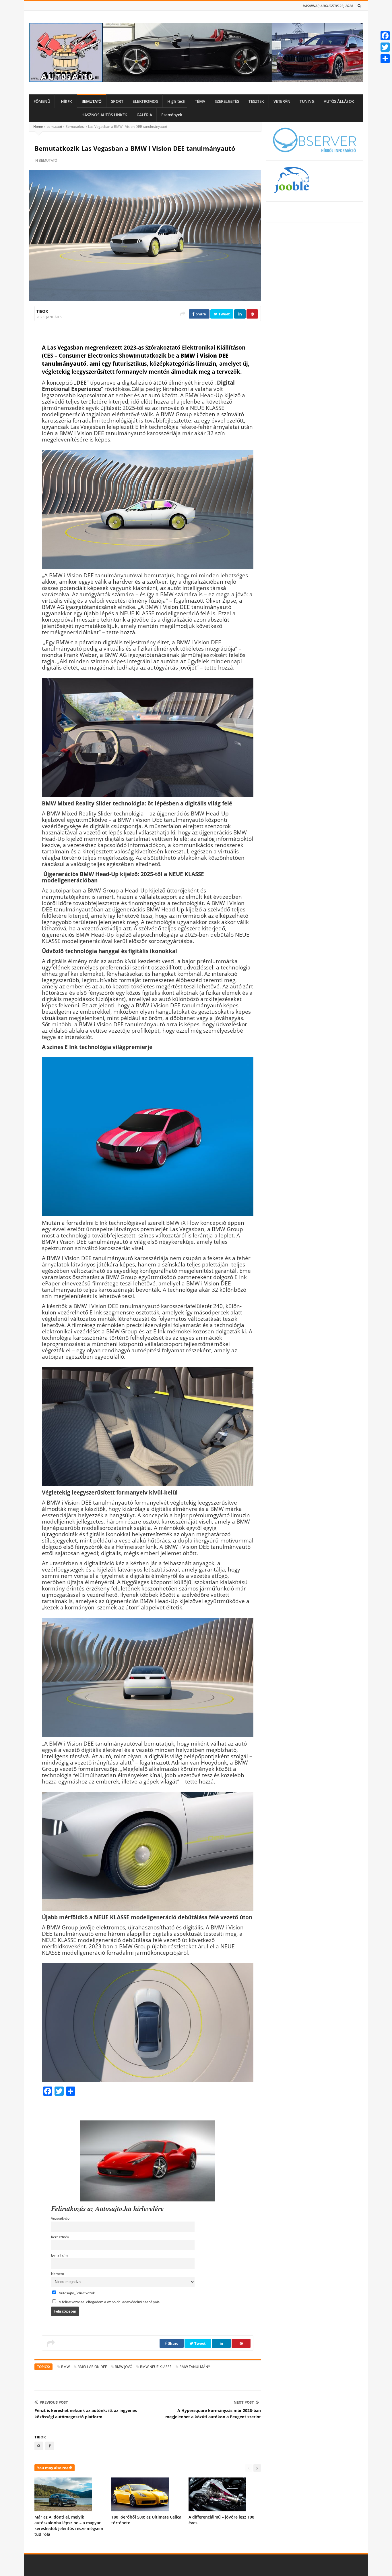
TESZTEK (256, 101)
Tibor (42, 311)
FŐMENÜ (42, 101)
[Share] (385, 59)
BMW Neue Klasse (156, 2367)
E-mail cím (59, 2255)
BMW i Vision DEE (92, 2367)
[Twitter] (385, 47)
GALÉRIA (144, 115)
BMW (65, 2367)
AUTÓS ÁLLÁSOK (339, 101)
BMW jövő (124, 2367)
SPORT (117, 101)
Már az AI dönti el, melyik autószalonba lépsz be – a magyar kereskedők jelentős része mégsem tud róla (69, 2526)
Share (200, 314)
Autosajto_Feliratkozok (76, 2293)
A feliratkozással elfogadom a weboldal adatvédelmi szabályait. (109, 2302)
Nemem (58, 2274)
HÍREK (66, 102)
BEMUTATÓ (92, 101)
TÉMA (200, 101)
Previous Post (54, 2402)
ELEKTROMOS (145, 101)
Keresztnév (60, 2237)
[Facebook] (385, 36)
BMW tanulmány (195, 2367)
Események (172, 115)
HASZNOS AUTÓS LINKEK (104, 115)
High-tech (176, 101)
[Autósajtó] (196, 52)
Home (38, 127)
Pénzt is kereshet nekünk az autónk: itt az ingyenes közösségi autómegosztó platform (86, 2414)
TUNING (307, 101)
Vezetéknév (60, 2218)
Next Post (244, 2402)
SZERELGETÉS (227, 101)
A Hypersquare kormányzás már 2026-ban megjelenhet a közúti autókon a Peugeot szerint (213, 2414)
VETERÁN (282, 101)
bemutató (54, 127)
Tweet (224, 314)
